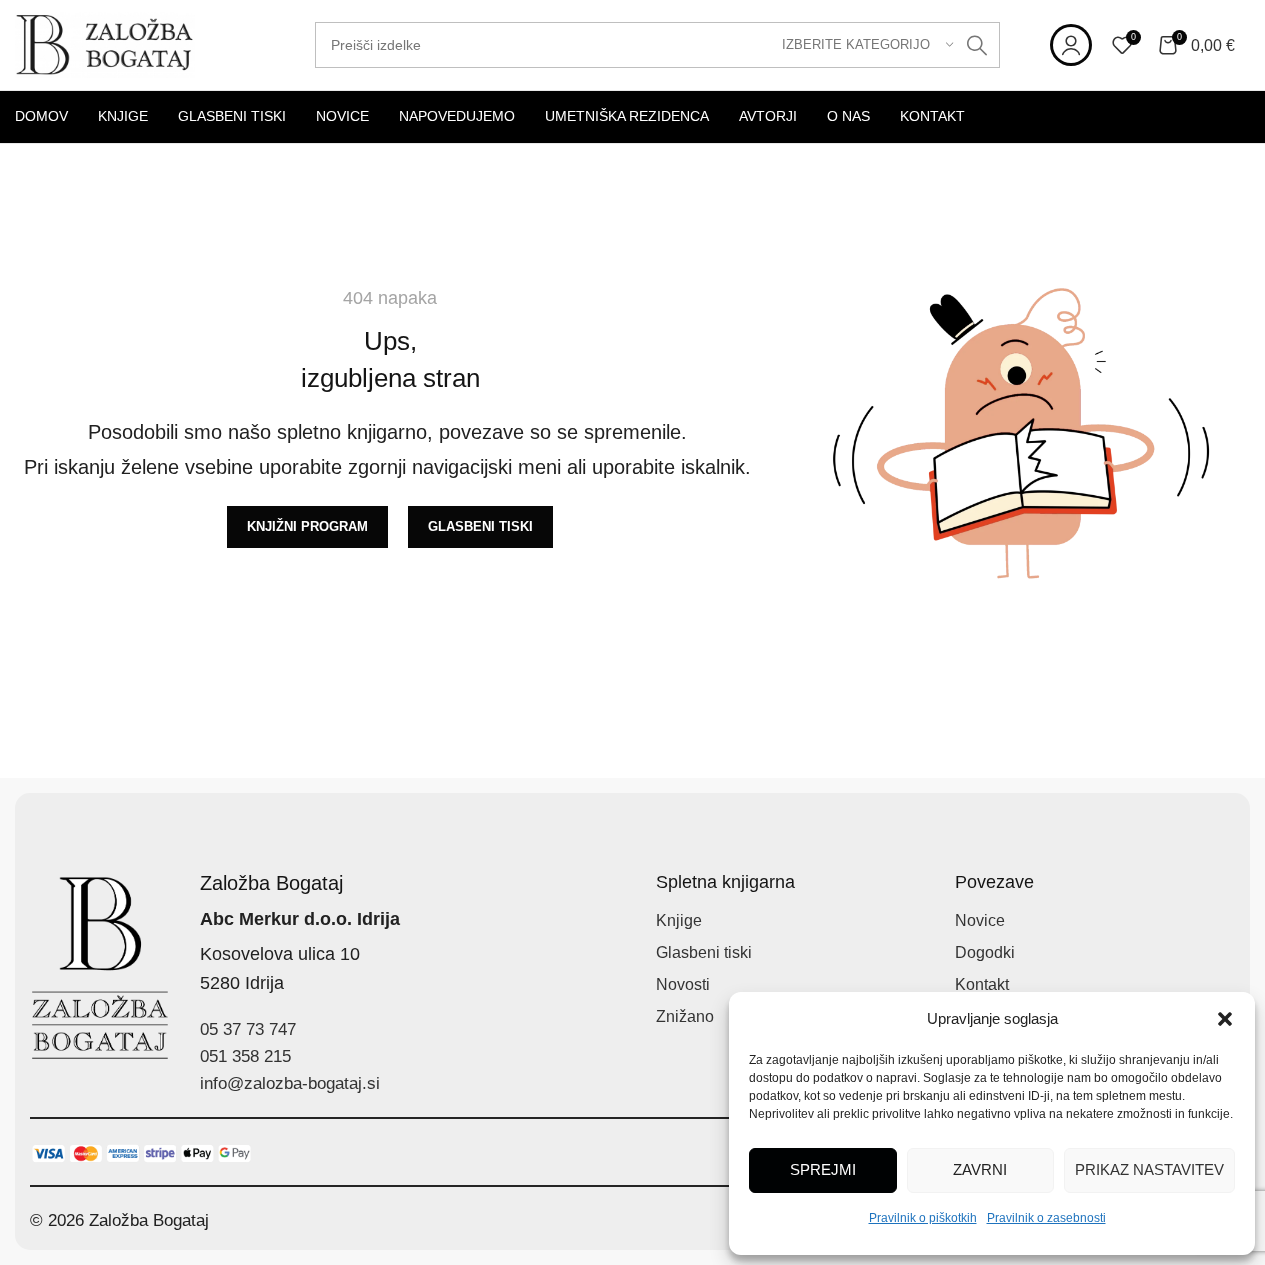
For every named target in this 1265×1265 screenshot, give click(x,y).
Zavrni (980, 1169)
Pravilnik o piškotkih (923, 1218)
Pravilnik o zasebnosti (1046, 1218)
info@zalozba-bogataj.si (290, 1083)
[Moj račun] (1071, 45)
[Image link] (141, 1152)
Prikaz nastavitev (1149, 1169)
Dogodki (985, 952)
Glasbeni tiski (704, 952)
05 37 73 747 (248, 1029)
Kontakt (982, 984)
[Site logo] (105, 43)
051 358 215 (245, 1056)
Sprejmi (823, 1169)
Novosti (683, 984)
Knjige (679, 920)
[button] (1225, 1019)
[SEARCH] (977, 45)
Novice (980, 920)
